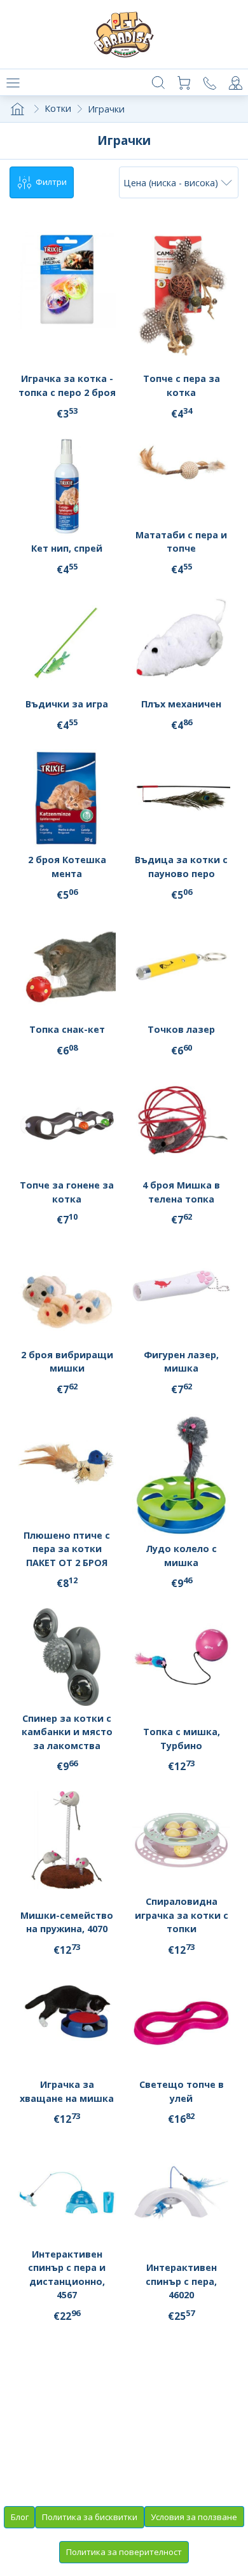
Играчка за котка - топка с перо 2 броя (67, 385)
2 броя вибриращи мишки (67, 1362)
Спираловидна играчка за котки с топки (182, 1915)
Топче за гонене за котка (67, 1192)
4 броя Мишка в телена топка (181, 1192)
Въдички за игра (67, 704)
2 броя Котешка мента (67, 867)
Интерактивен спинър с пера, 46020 (181, 2281)
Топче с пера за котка (182, 385)
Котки (58, 108)
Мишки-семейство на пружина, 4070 (67, 1922)
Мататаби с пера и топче (181, 542)
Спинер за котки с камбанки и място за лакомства (67, 1732)
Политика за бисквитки (90, 2517)
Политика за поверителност (124, 2552)
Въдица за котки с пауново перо (181, 867)
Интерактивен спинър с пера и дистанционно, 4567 (67, 2275)
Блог (20, 2517)
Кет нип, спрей (67, 548)
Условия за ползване (194, 2517)
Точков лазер (181, 1029)
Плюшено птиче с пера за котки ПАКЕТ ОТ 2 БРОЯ (67, 1549)
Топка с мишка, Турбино (182, 1739)
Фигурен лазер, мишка (181, 1362)
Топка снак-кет (67, 1029)
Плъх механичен (181, 704)
